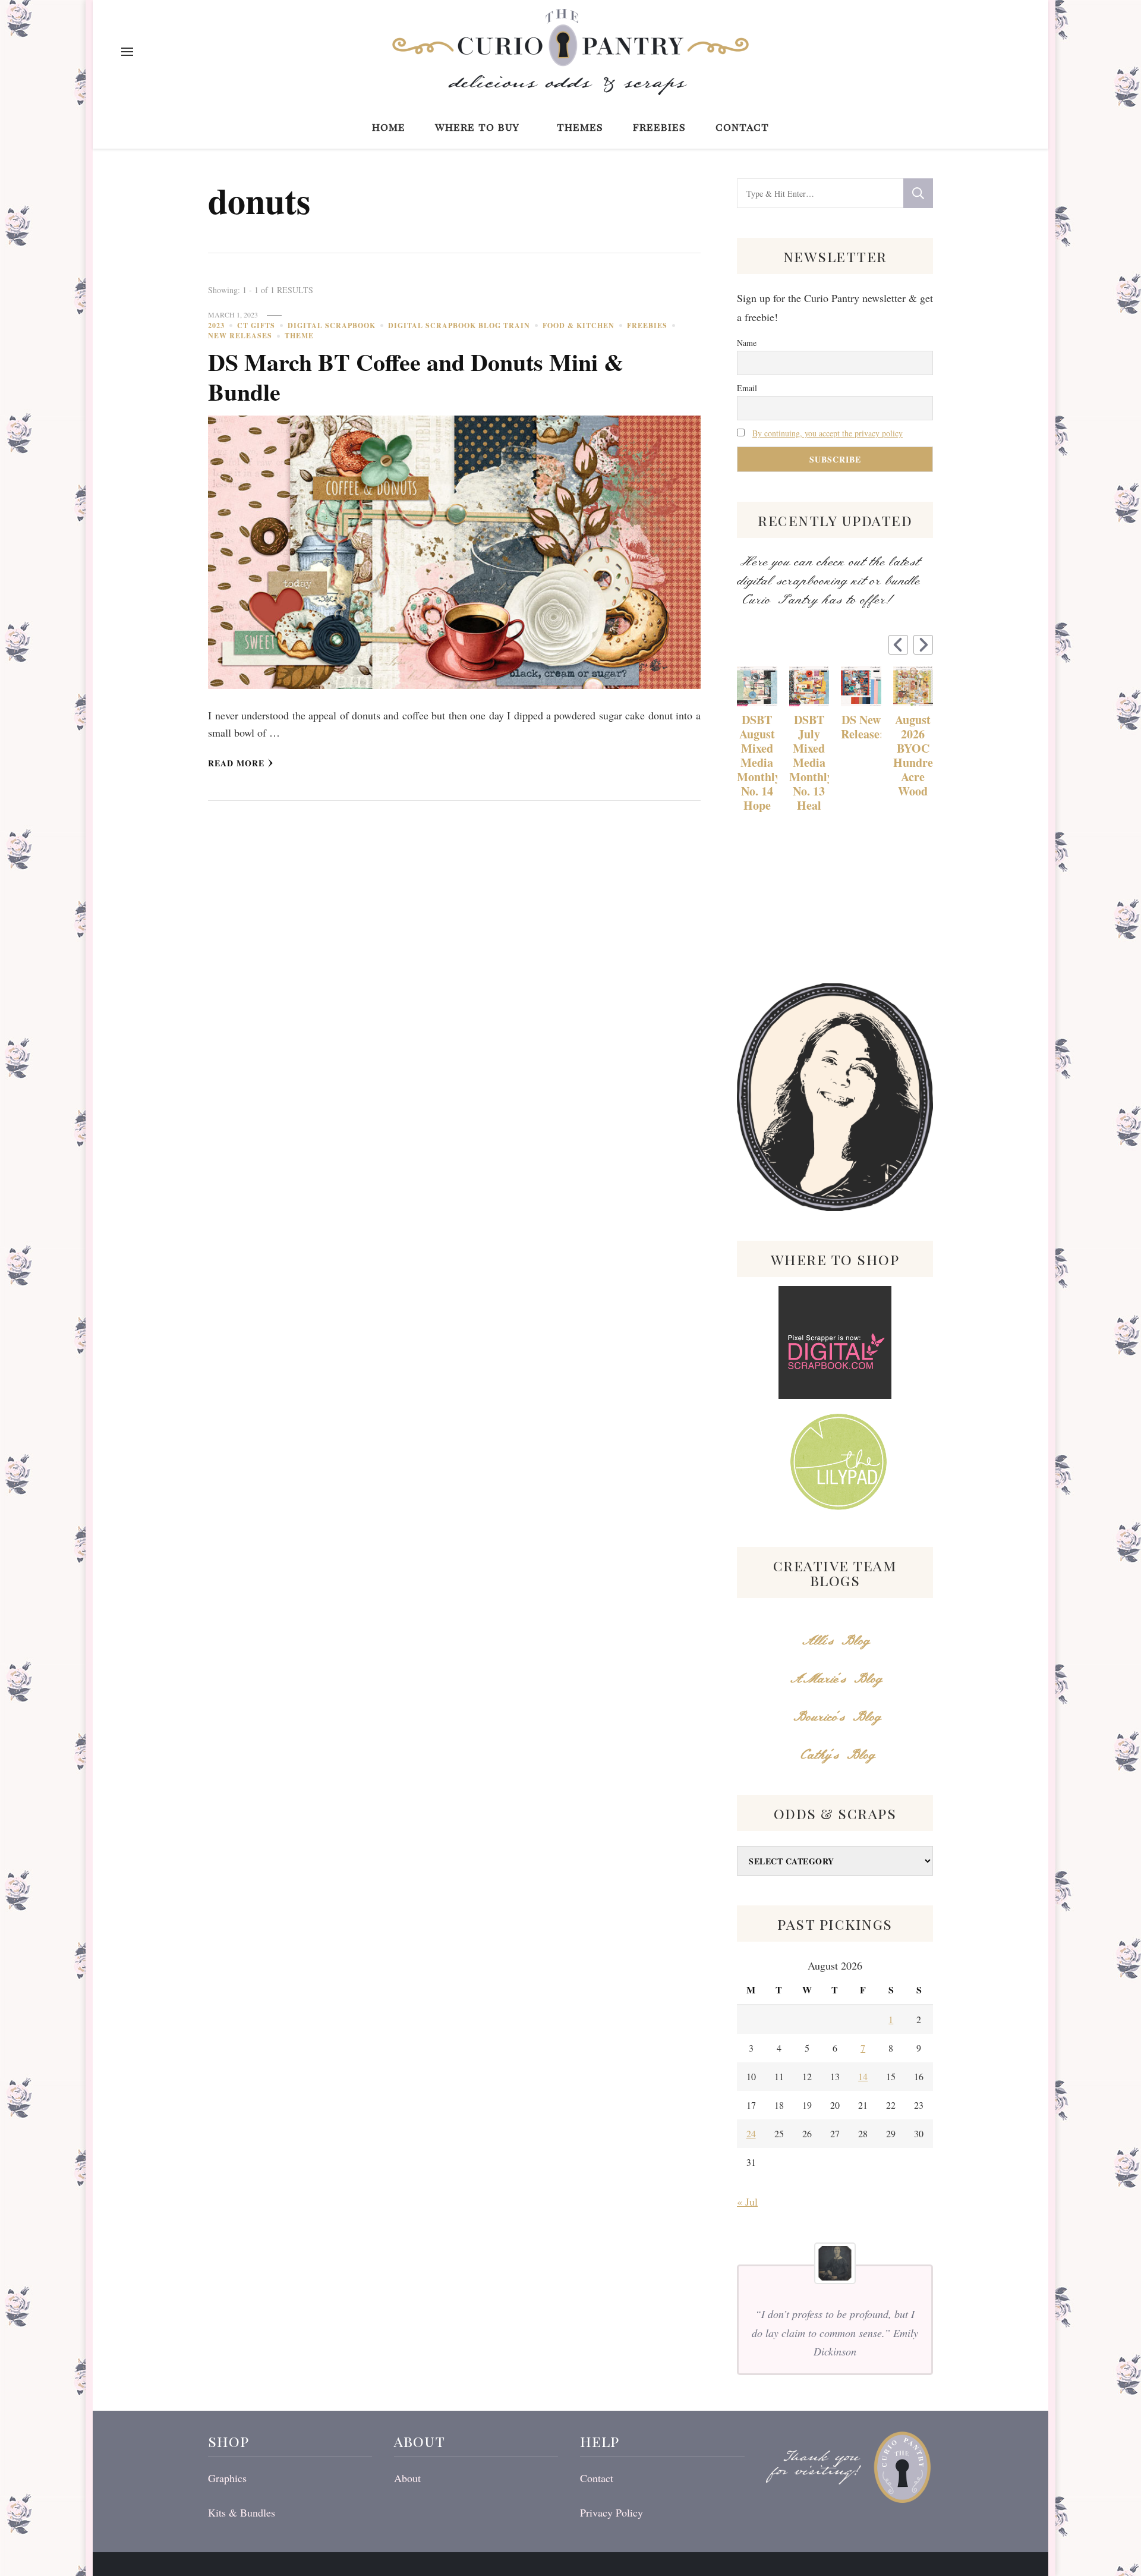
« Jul (747, 2201)
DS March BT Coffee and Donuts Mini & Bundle (416, 377)
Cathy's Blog (835, 1755)
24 (751, 2133)
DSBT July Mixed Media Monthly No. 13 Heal (809, 763)
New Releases (240, 336)
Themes (580, 126)
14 (863, 2076)
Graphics (227, 2478)
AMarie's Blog (835, 1679)
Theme (299, 336)
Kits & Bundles (242, 2512)
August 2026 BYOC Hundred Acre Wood (913, 756)
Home (389, 126)
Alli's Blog (835, 1641)
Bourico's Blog (835, 1717)
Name (747, 343)
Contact (742, 126)
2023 (216, 325)
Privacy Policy (612, 2512)
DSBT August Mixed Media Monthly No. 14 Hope (757, 763)
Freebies (659, 126)
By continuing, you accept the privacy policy (828, 433)
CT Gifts (256, 325)
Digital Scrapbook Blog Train (459, 325)
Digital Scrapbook (332, 325)
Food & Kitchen (579, 325)
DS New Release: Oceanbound (861, 727)
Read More (236, 763)
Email (747, 388)
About (407, 2478)
